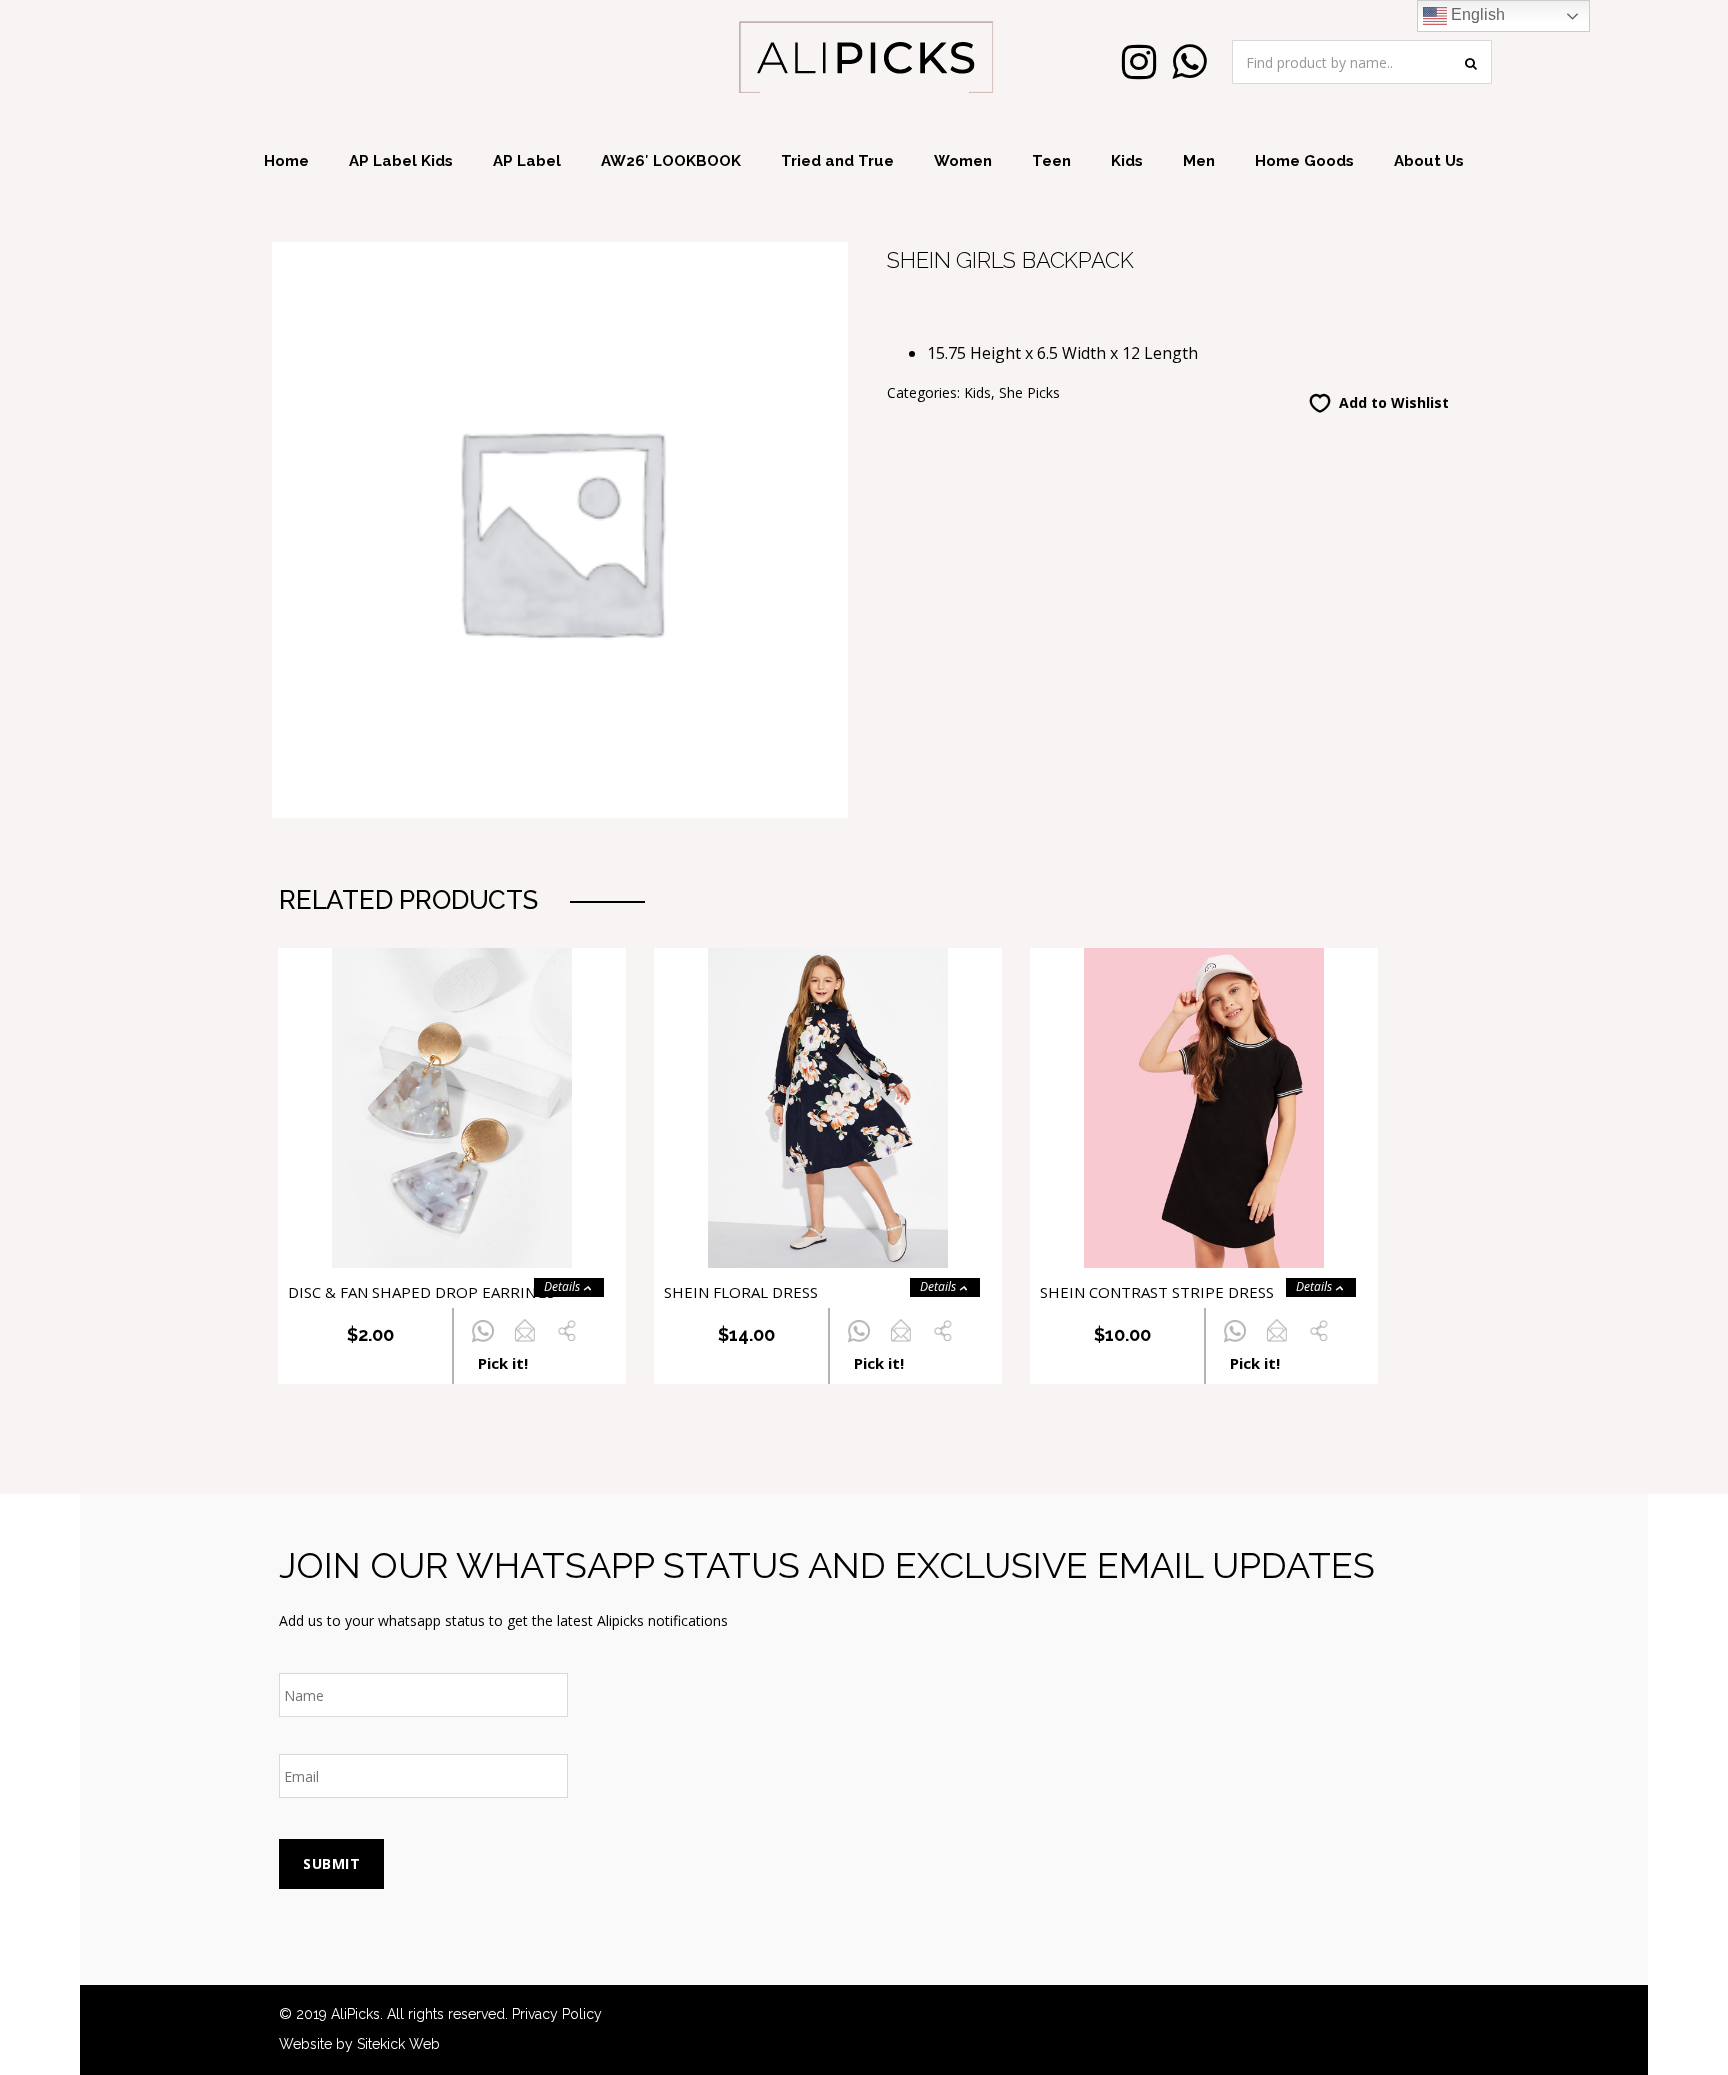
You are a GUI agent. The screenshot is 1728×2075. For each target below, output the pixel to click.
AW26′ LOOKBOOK (671, 161)
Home (286, 161)
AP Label (527, 161)
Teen (1051, 161)
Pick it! (503, 1363)
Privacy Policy (557, 2014)
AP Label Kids (401, 161)
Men (1199, 161)
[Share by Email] (524, 1342)
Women (963, 161)
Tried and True (837, 161)
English (1476, 14)
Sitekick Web (398, 2044)
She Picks (1029, 392)
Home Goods (1304, 161)
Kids (1127, 161)
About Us (1429, 161)
